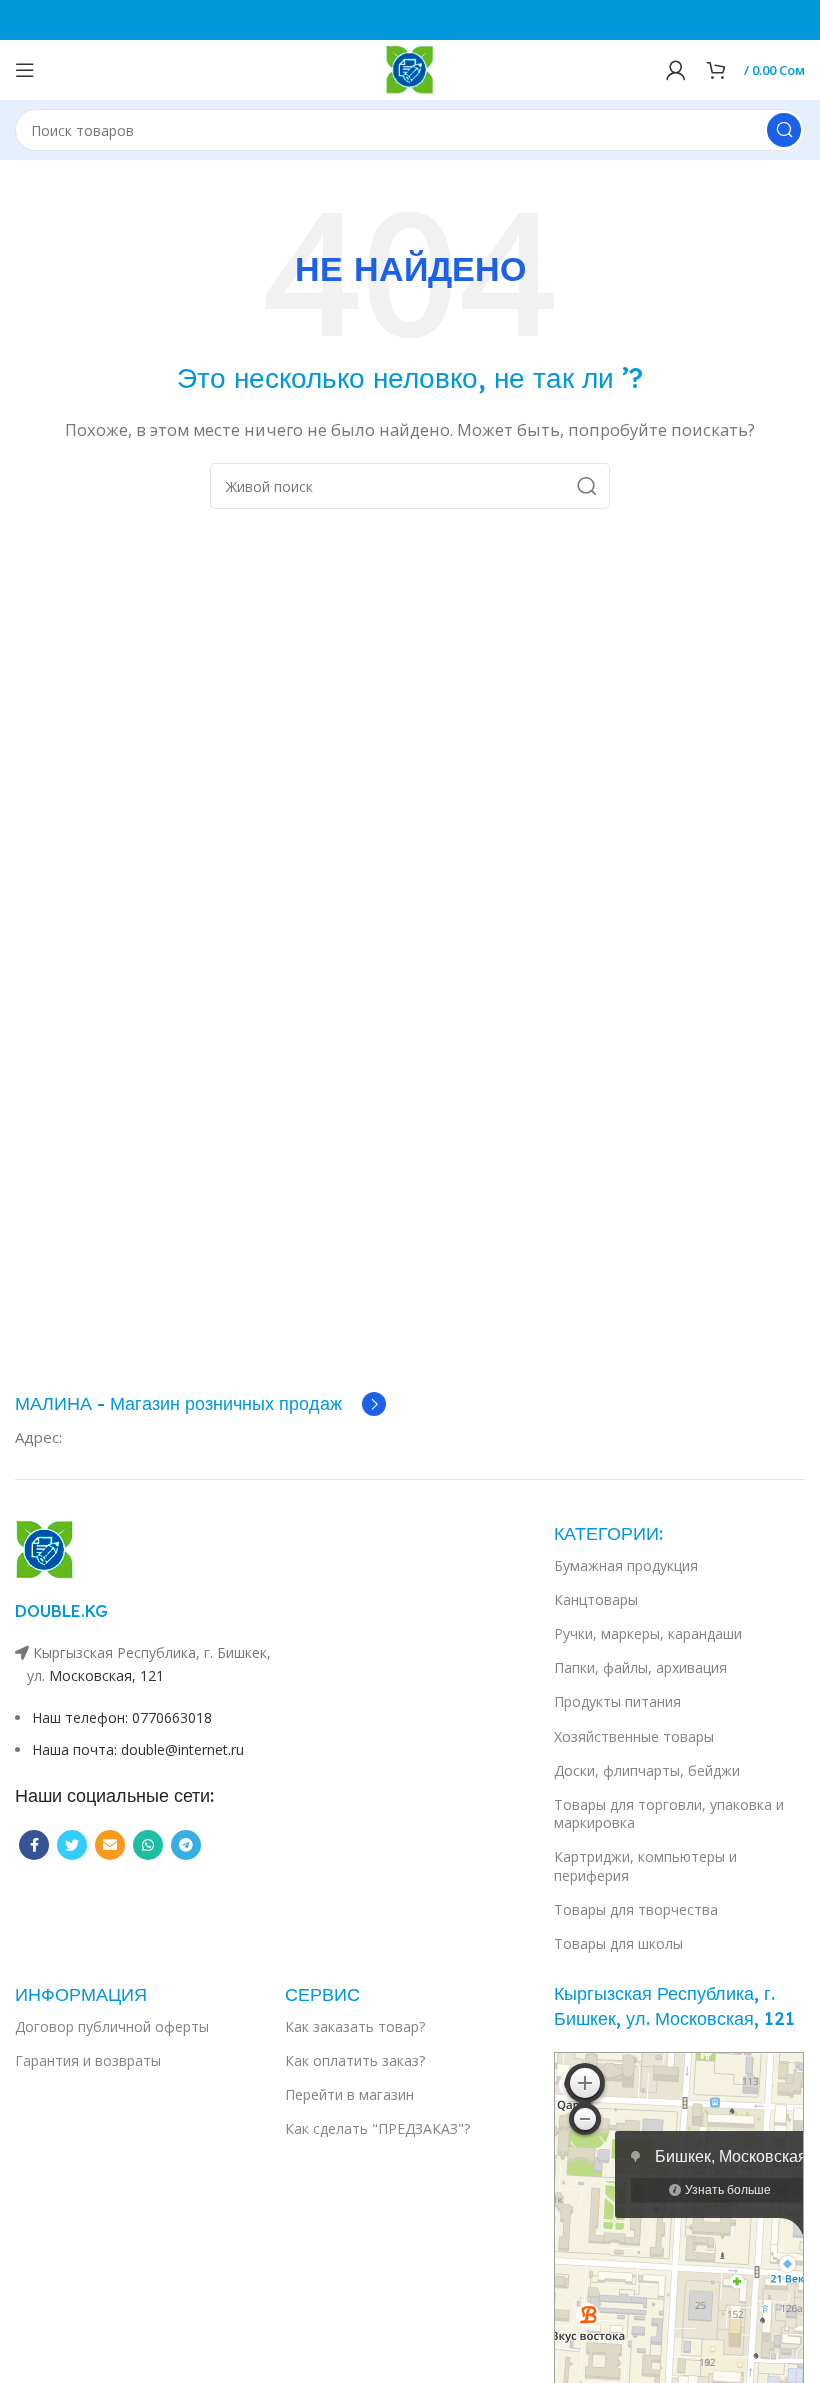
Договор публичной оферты (112, 2026)
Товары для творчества (636, 1909)
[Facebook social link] (34, 1845)
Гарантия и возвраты (88, 2060)
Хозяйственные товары (634, 1736)
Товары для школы (618, 1943)
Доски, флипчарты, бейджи (647, 1770)
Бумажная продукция (626, 1565)
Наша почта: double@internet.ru (138, 1749)
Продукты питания (617, 1701)
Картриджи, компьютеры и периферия (645, 1865)
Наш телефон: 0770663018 (122, 1717)
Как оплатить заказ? (355, 2060)
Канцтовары (596, 1599)
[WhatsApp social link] (148, 1845)
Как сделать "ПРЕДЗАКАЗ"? (377, 2128)
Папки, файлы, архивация (640, 1667)
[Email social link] (110, 1845)
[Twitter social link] (72, 1845)
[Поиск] (784, 130)
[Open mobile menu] (25, 70)
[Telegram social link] (186, 1845)
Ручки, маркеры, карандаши (648, 1633)
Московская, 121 (106, 1675)
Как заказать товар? (355, 2026)
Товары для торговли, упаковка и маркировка (669, 1813)
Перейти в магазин (349, 2094)
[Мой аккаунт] (676, 70)
